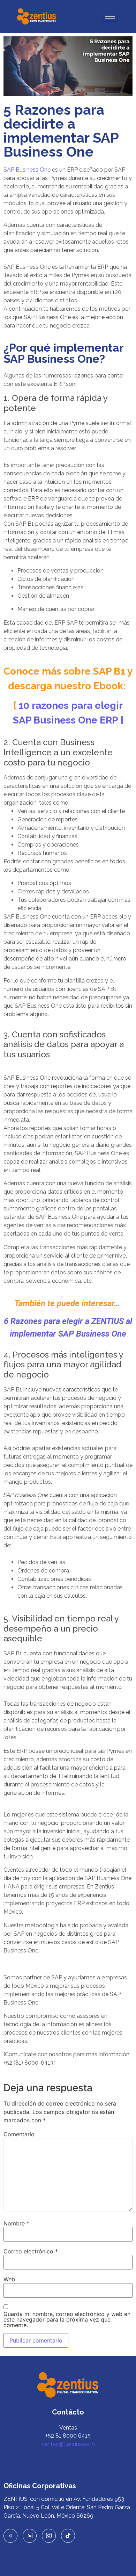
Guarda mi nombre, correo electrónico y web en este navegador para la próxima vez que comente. (67, 2319)
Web (9, 2279)
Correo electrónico (31, 2251)
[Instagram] (49, 2536)
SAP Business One (27, 170)
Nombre (16, 2223)
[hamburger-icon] (110, 17)
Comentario (19, 2134)
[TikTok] (68, 2536)
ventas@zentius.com (68, 2444)
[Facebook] (10, 2536)
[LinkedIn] (30, 2536)
